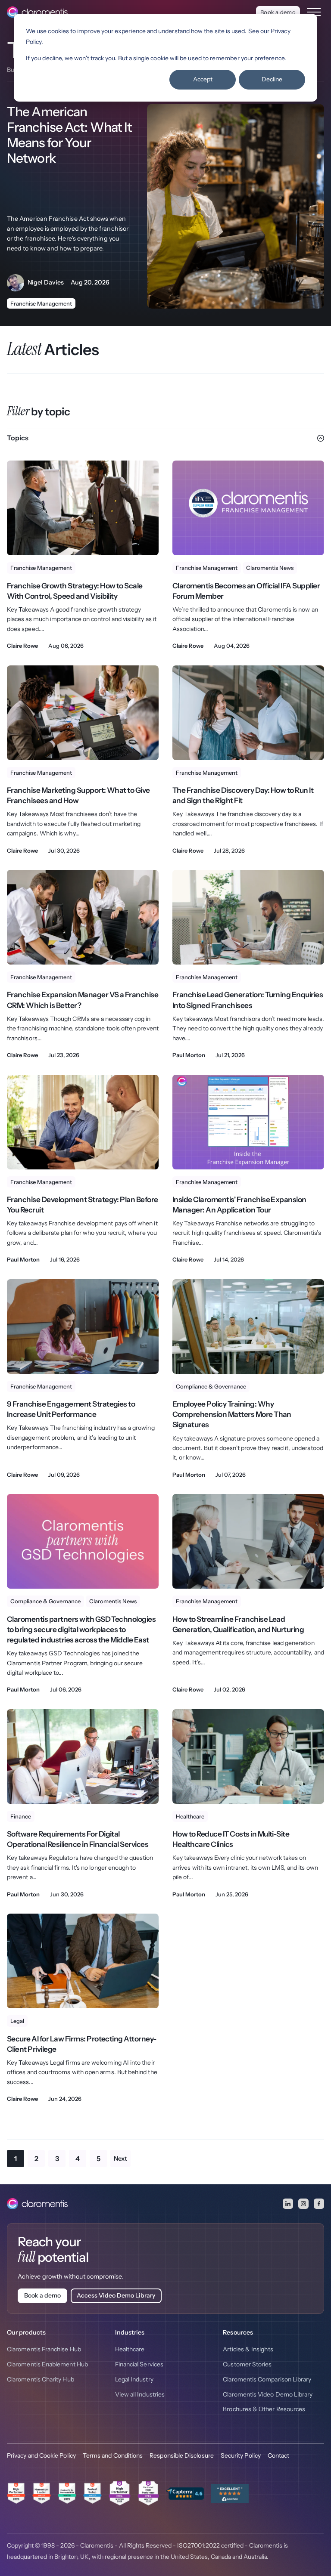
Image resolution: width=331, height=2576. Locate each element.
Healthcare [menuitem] (130, 2349)
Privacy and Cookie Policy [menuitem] (41, 2455)
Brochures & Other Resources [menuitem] (264, 2409)
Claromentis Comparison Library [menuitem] (267, 2379)
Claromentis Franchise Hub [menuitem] (44, 2349)
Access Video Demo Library (116, 2295)
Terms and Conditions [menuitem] (113, 2455)
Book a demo (278, 12)
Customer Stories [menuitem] (247, 2364)
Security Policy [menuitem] (241, 2455)
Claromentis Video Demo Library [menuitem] (268, 2394)
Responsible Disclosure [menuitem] (182, 2455)
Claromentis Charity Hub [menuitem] (41, 2379)
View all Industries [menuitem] (140, 2394)
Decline (272, 79)
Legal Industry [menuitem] (134, 2379)
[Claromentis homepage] (37, 12)
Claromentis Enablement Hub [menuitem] (47, 2364)
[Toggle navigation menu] (314, 12)
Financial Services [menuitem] (139, 2364)
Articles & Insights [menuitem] (248, 2349)
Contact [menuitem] (279, 2455)
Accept (203, 79)
